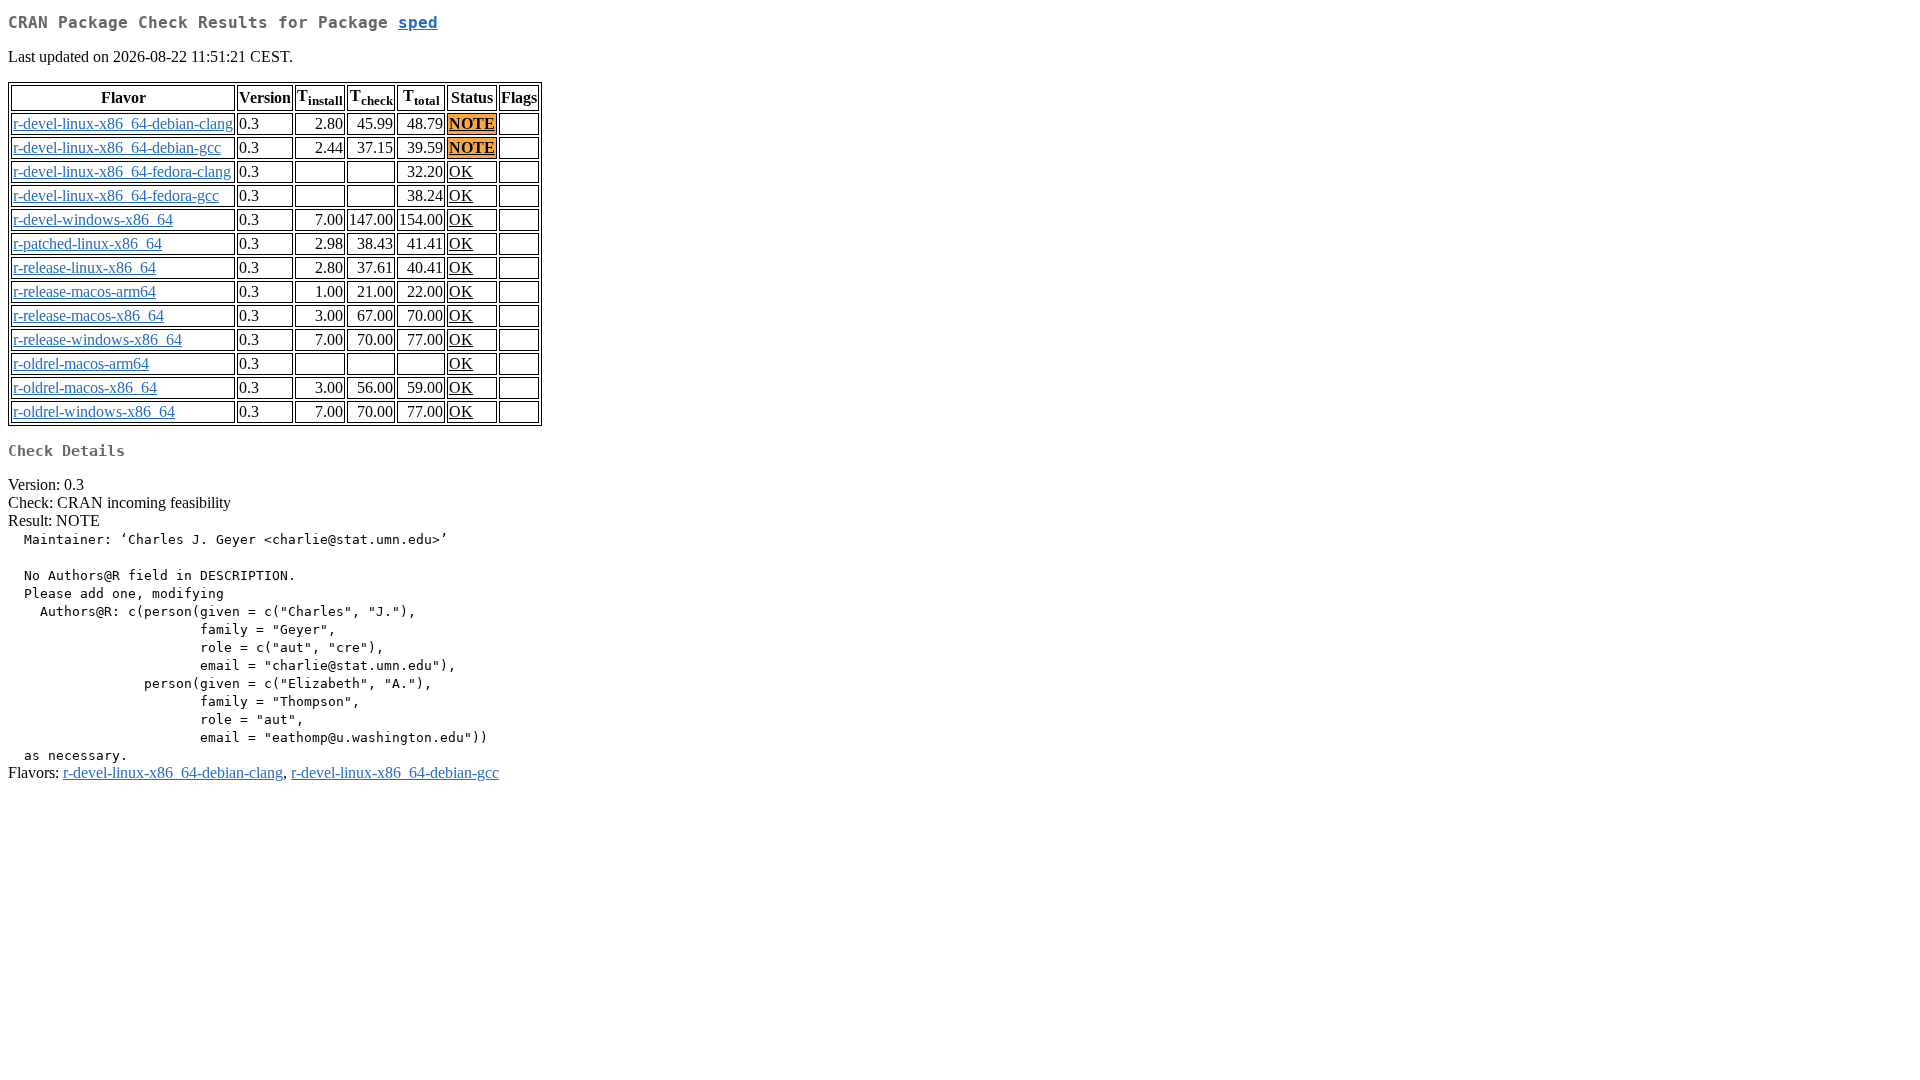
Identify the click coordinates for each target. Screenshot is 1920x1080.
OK (461, 171)
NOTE (472, 123)
